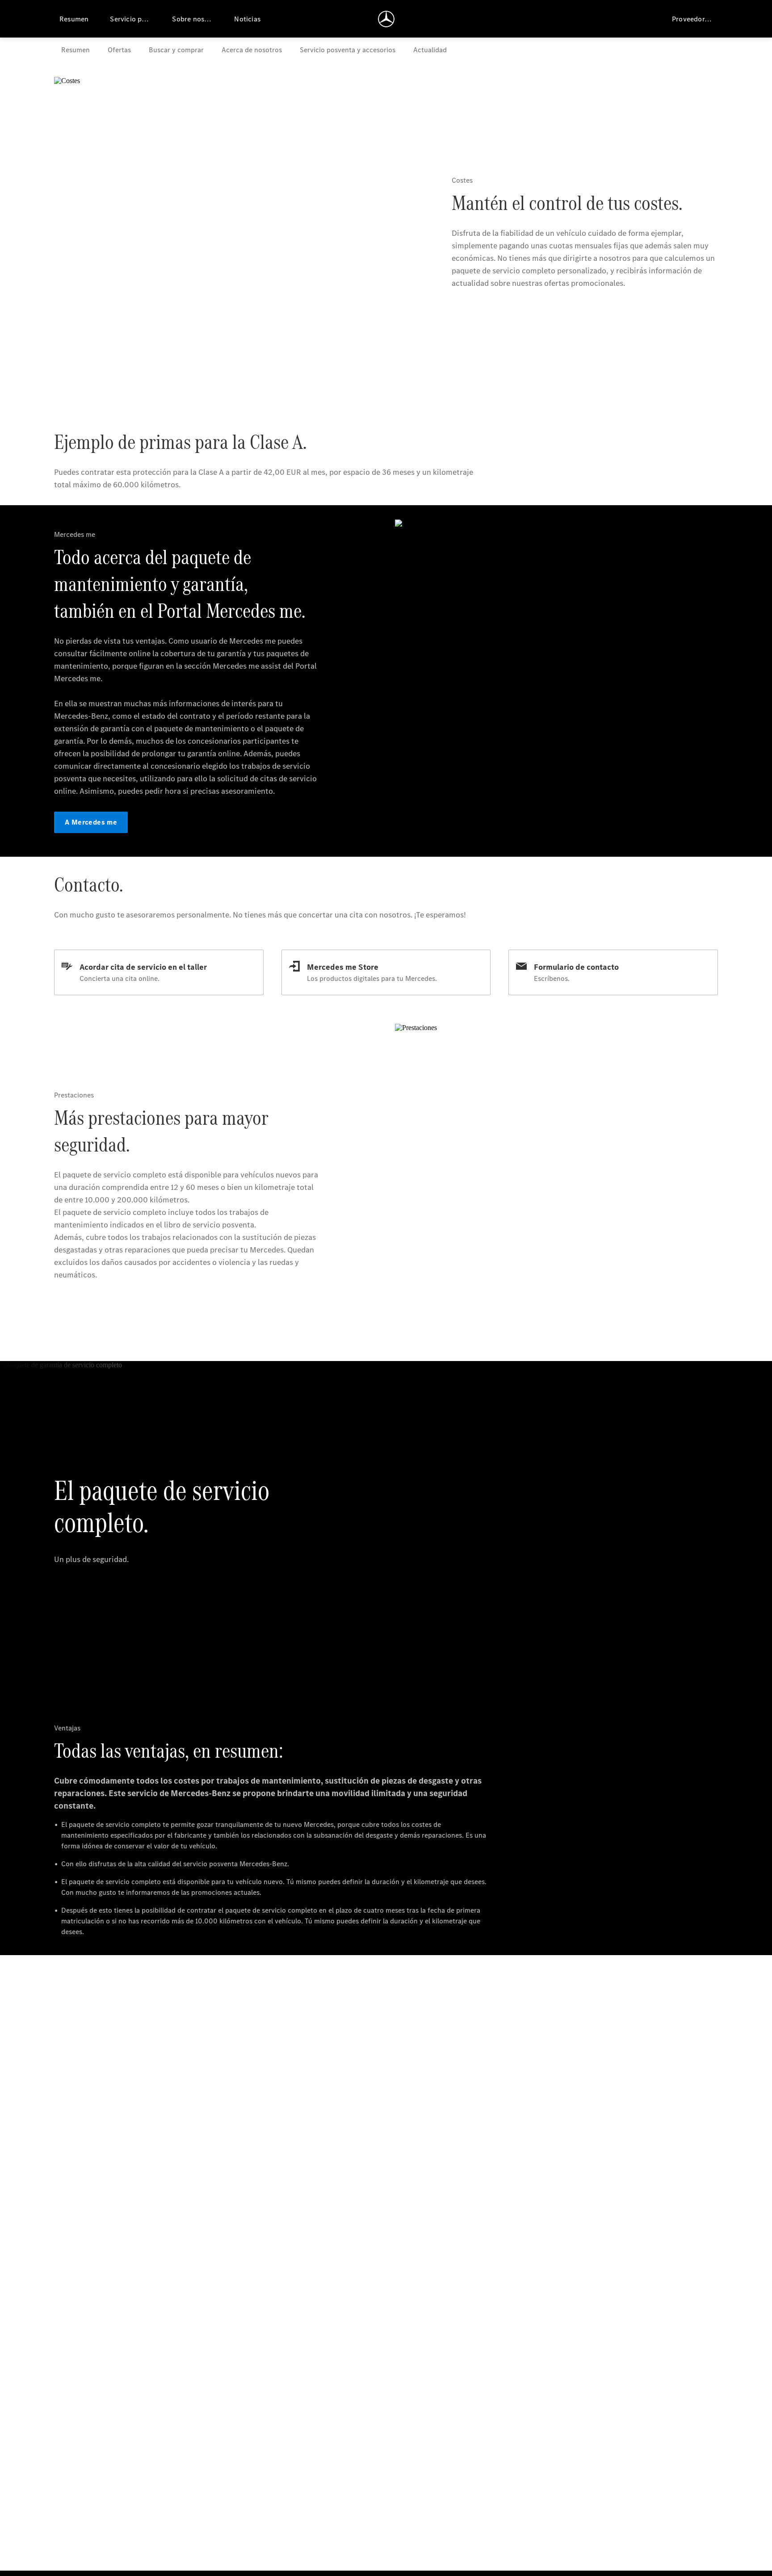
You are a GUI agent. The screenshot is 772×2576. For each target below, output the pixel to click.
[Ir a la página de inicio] (386, 19)
